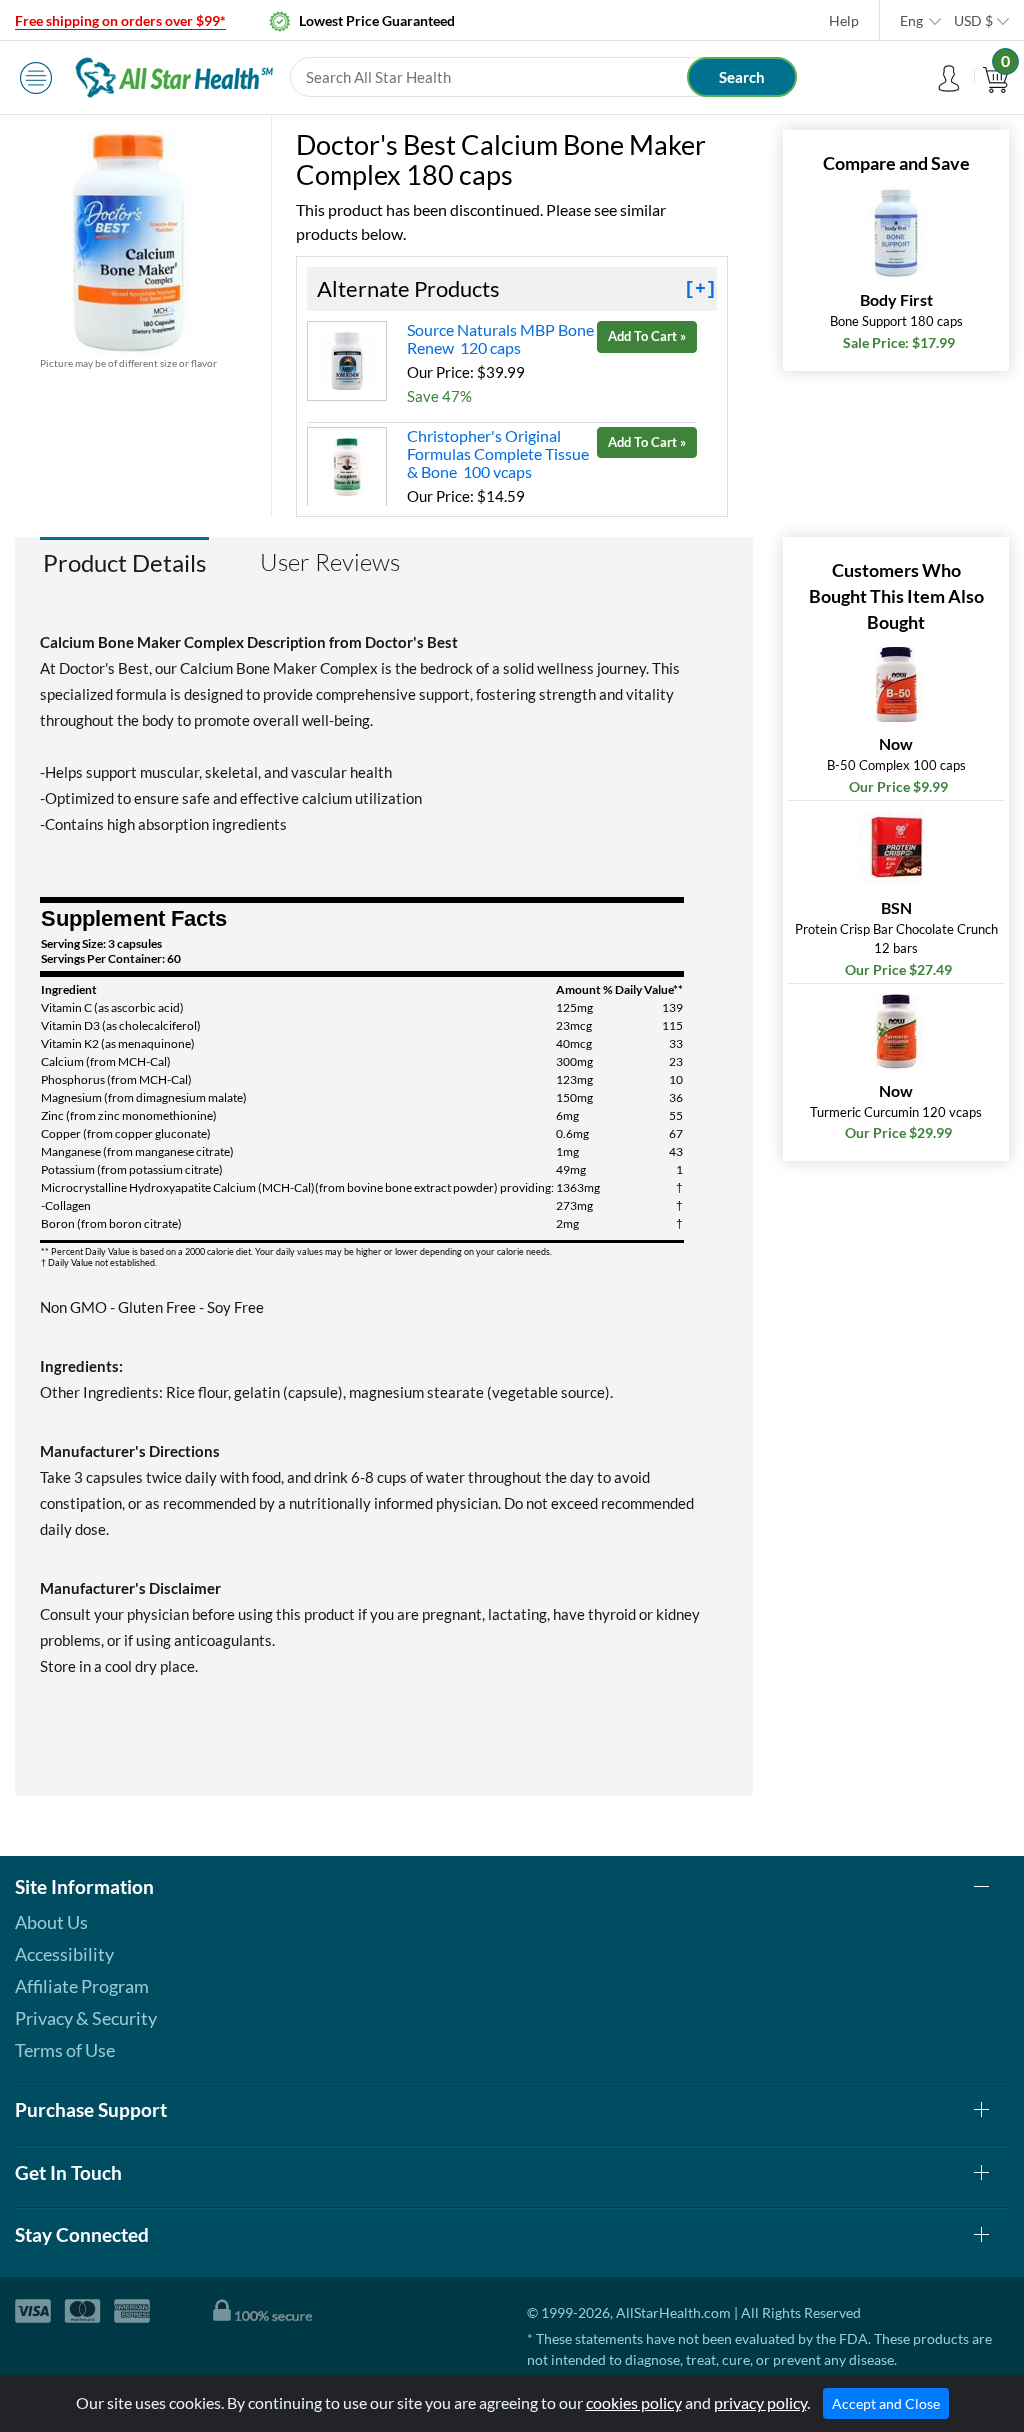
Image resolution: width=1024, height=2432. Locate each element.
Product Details (124, 562)
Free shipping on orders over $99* (120, 20)
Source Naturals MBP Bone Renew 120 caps (500, 338)
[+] (700, 289)
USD (973, 20)
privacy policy (760, 2402)
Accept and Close (886, 2403)
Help (844, 20)
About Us (51, 1922)
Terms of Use (65, 2050)
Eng (911, 20)
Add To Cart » (647, 336)
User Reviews (330, 562)
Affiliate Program (82, 1986)
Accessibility (64, 1954)
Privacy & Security (86, 2018)
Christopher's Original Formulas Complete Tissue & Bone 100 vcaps (498, 453)
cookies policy (634, 2402)
